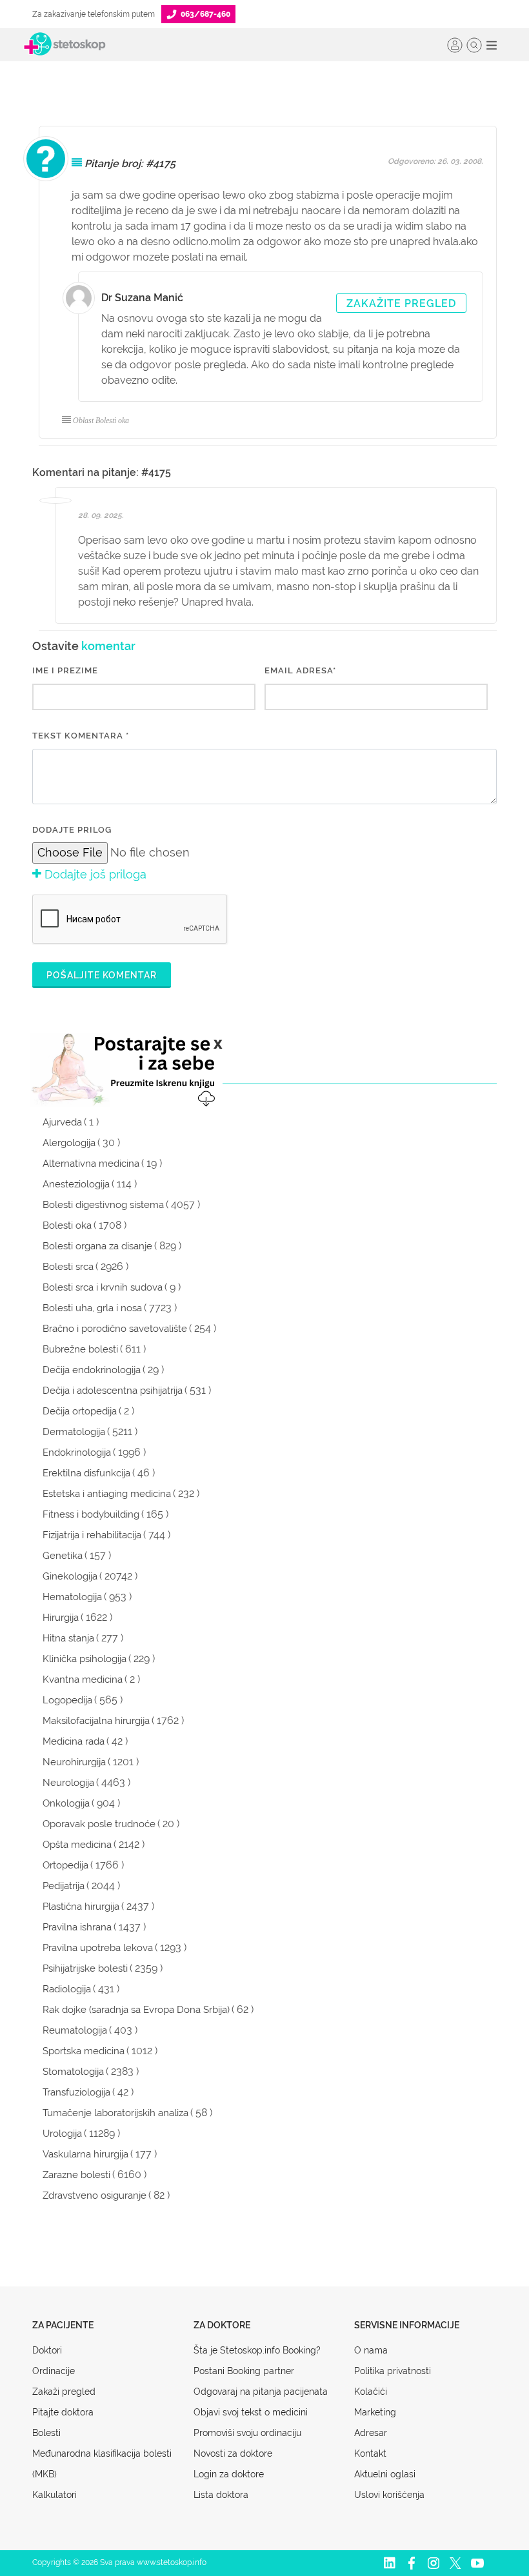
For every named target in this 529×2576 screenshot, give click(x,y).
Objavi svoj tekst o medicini (251, 2412)
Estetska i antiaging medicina (107, 1494)
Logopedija (67, 1700)
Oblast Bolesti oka (101, 421)
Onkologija (66, 1803)
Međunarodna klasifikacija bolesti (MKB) (102, 2464)
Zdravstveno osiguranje (95, 2195)
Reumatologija (75, 2030)
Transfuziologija (76, 2092)
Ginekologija (70, 1576)
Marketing (375, 2412)
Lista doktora (221, 2495)
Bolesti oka (67, 1225)
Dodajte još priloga (94, 874)
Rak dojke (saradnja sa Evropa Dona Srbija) (136, 2010)
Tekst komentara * (81, 736)
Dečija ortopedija (80, 1411)
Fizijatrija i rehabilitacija (92, 1535)
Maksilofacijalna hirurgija (96, 1721)
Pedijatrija (64, 1886)
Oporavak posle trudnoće (99, 1824)
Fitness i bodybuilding (91, 1514)
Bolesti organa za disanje (97, 1246)
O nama (371, 2350)
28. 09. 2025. (101, 515)
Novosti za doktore (233, 2453)
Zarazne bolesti (76, 2175)
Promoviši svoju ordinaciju (247, 2433)
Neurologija (68, 1783)
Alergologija (69, 1143)
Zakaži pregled (64, 2392)
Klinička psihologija (85, 1659)
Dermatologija (74, 1432)
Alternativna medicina (91, 1164)
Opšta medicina (77, 1845)
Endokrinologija (77, 1452)
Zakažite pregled (401, 303)
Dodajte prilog (72, 830)
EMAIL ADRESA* (300, 670)
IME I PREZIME (65, 670)
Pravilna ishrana (77, 1927)
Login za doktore (229, 2474)
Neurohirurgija (74, 1762)
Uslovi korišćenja (389, 2495)
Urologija (62, 2134)
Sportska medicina (84, 2051)
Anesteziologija (76, 1184)
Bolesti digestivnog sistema (103, 1205)
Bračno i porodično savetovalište (115, 1329)
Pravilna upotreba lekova (98, 1948)
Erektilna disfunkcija (86, 1473)
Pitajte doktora (63, 2412)
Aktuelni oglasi (385, 2474)
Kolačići (371, 2392)
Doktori (47, 2350)
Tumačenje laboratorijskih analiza (115, 2113)
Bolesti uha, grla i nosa (92, 1308)
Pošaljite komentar (102, 975)
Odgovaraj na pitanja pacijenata (261, 2392)
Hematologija (72, 1597)
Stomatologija (73, 2072)
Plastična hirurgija (81, 1907)
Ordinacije (54, 2371)
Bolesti (46, 2433)
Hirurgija (61, 1618)
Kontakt (370, 2453)
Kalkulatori (55, 2495)
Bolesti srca (68, 1267)
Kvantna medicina (83, 1679)
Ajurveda (62, 1122)
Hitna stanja (68, 1638)
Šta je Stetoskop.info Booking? (257, 2350)
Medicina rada (74, 1741)
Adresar (371, 2433)
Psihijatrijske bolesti (85, 1968)
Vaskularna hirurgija (85, 2154)
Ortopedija (65, 1865)
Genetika (63, 1556)
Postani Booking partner (244, 2371)
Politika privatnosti (393, 2371)
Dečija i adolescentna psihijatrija (113, 1391)
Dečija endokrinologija (92, 1370)
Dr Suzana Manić (142, 298)
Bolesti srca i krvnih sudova (103, 1287)
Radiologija (67, 1989)
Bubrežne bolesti (80, 1349)
